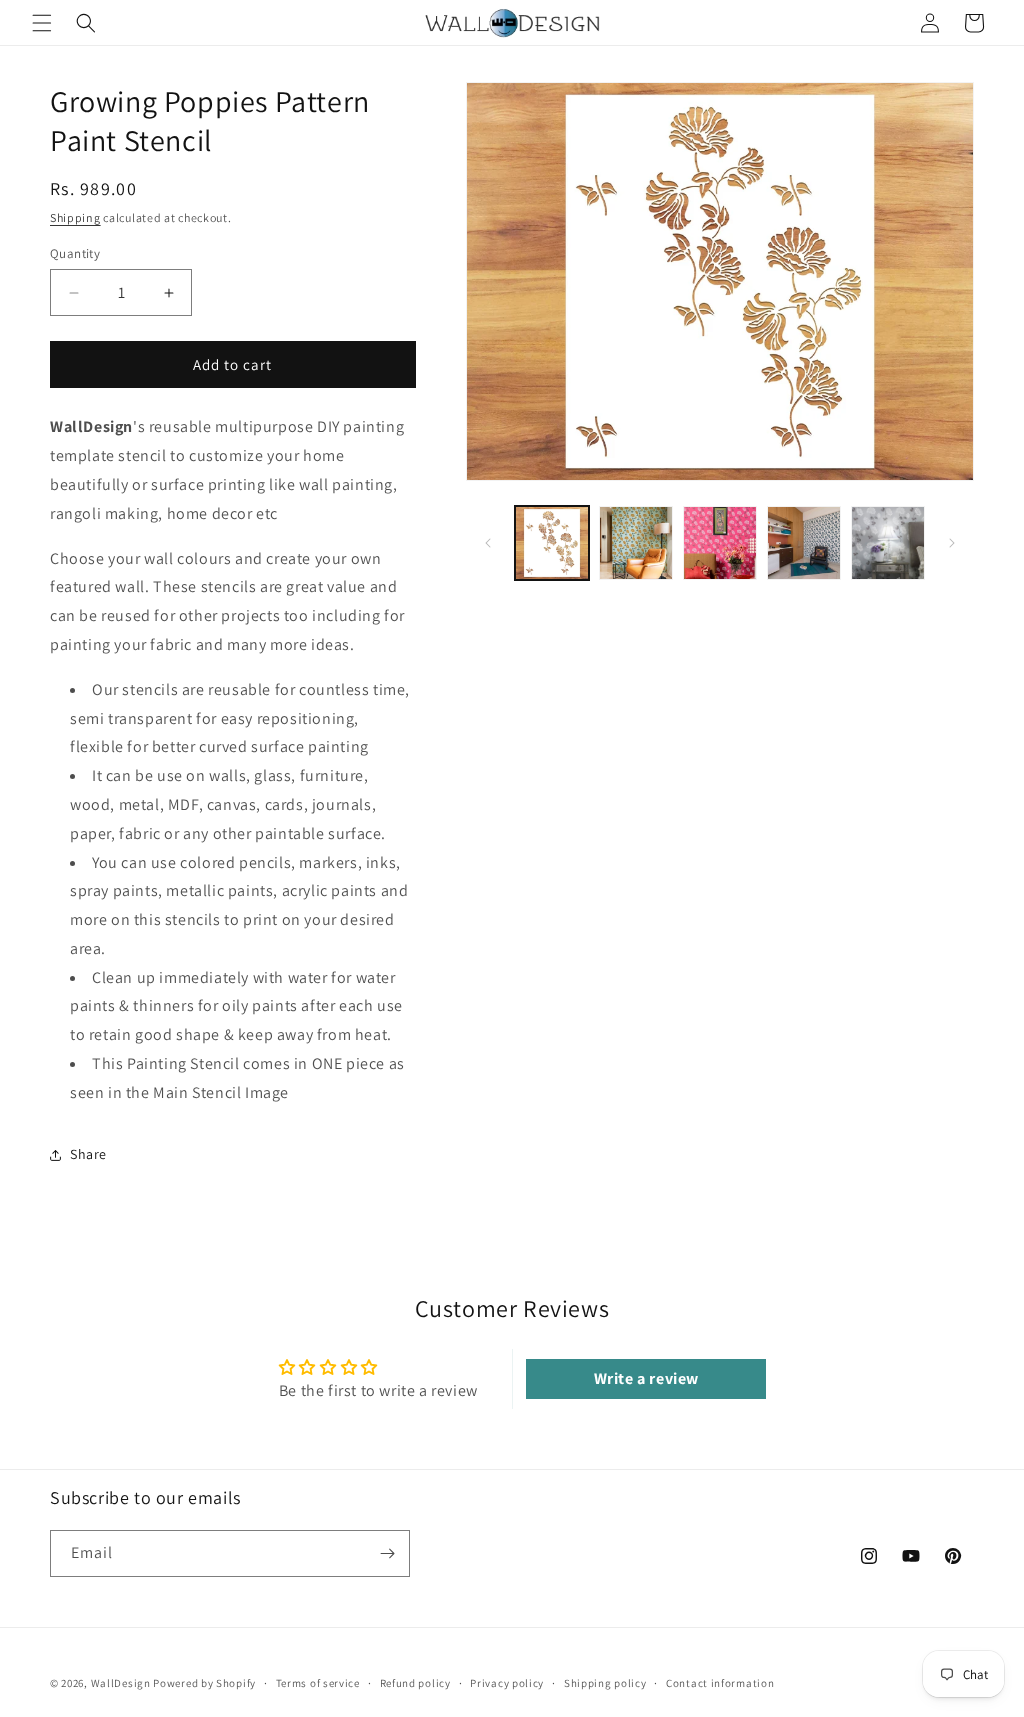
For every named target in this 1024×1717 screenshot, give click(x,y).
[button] (42, 23)
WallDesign (121, 1683)
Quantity (75, 253)
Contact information (720, 1683)
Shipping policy (605, 1683)
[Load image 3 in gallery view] (720, 543)
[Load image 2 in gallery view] (636, 543)
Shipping (75, 217)
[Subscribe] (387, 1553)
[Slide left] (488, 543)
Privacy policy (507, 1683)
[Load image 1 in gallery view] (552, 543)
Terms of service (318, 1683)
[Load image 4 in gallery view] (804, 543)
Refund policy (415, 1683)
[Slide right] (952, 543)
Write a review (646, 1378)
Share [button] (88, 1154)
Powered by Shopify (204, 1683)
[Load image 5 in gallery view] (888, 543)
